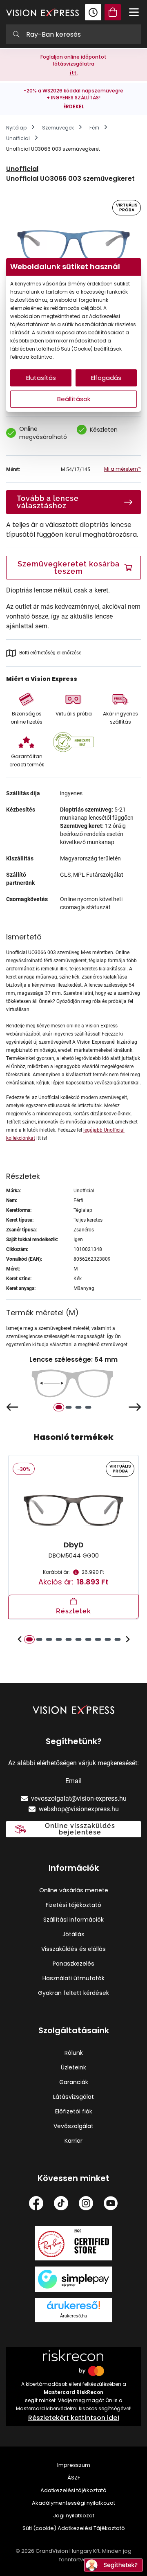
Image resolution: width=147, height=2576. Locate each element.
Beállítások (74, 399)
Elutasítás (41, 378)
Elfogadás (106, 378)
